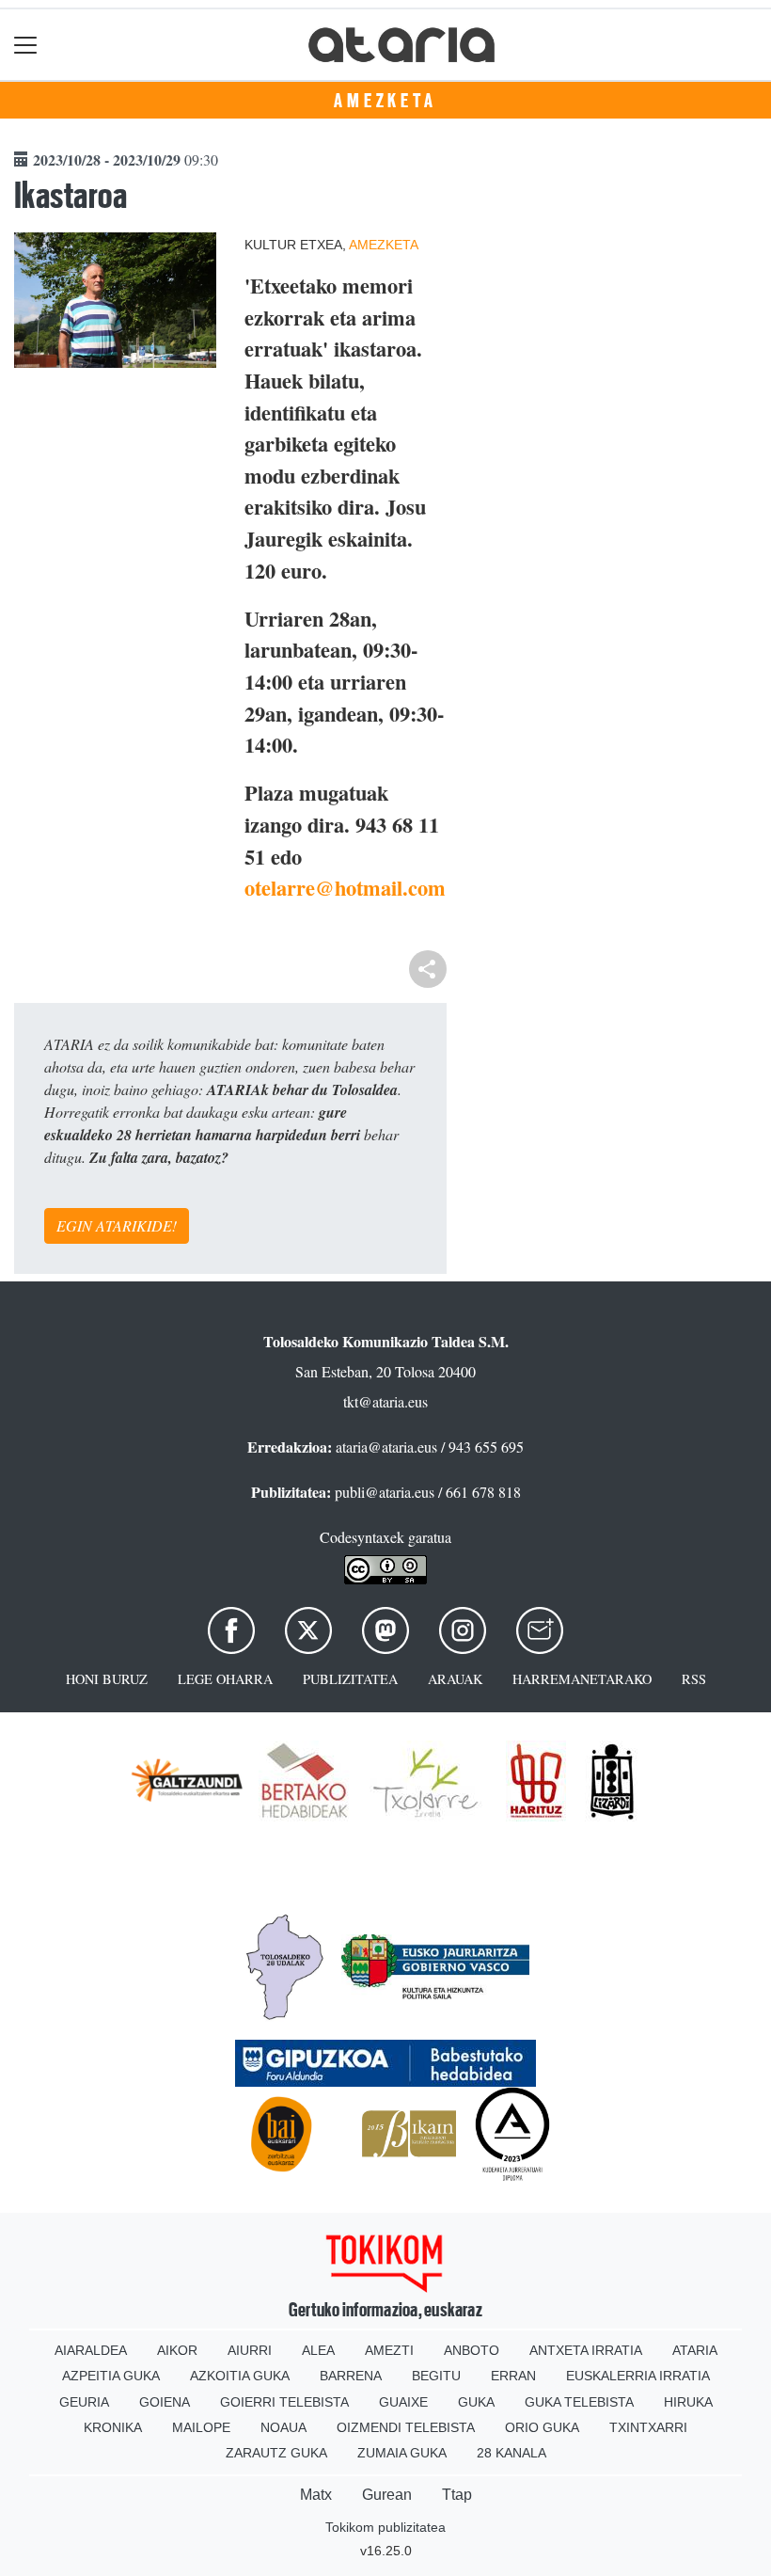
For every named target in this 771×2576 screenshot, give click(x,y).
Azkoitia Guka (240, 2376)
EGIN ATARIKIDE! (117, 1225)
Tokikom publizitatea (385, 2527)
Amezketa (385, 101)
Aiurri (250, 2350)
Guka (476, 2402)
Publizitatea (350, 1679)
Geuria (84, 2402)
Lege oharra (225, 1679)
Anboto (472, 2350)
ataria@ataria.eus (386, 1447)
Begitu (436, 2376)
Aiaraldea (91, 2350)
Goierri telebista (284, 2402)
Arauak (455, 1679)
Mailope (201, 2427)
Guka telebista (579, 2402)
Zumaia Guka (402, 2453)
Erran (513, 2376)
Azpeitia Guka (111, 2376)
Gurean (387, 2495)
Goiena (165, 2402)
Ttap (457, 2495)
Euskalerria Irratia (638, 2376)
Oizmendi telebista (406, 2427)
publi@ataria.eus (385, 1492)
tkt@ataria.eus (385, 1401)
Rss (694, 1679)
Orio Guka (542, 2427)
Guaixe (403, 2402)
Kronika (113, 2427)
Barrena (351, 2376)
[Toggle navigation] (26, 45)
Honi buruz (107, 1679)
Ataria (695, 2350)
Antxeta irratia (586, 2350)
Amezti (389, 2350)
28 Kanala (511, 2453)
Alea (318, 2350)
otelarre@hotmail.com (345, 888)
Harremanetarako (582, 1679)
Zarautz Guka (276, 2453)
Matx (316, 2495)
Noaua (283, 2427)
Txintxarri (648, 2427)
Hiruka (688, 2402)
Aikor (177, 2350)
